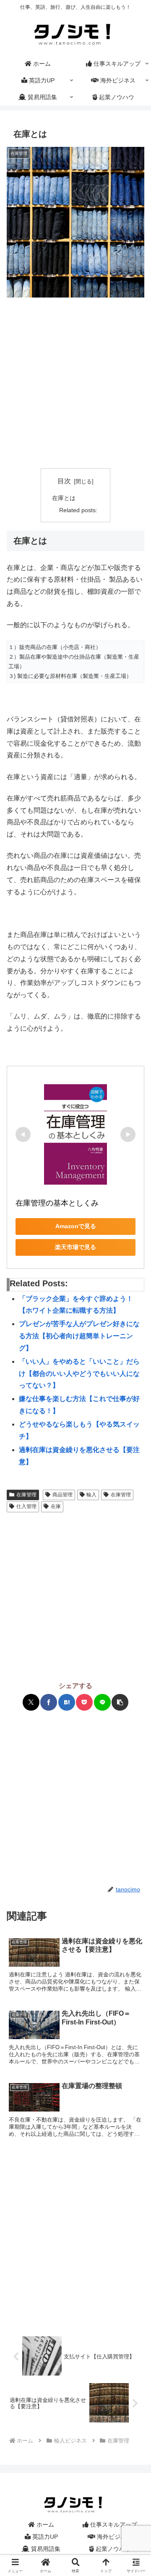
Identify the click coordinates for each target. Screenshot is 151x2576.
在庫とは (64, 498)
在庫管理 (26, 1495)
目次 (64, 481)
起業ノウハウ (112, 2549)
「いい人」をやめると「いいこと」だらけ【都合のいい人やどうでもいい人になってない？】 (79, 1374)
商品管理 (62, 1495)
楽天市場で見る (75, 1247)
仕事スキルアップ (113, 2525)
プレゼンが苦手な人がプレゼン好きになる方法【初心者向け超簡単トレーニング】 (79, 1336)
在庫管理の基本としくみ (57, 1203)
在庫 (56, 1506)
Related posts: (78, 510)
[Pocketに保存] (84, 1702)
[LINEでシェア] (102, 1702)
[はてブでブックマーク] (67, 1702)
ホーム (44, 2525)
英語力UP (44, 2537)
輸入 (91, 1495)
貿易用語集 (45, 2549)
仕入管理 (26, 1506)
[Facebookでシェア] (49, 1702)
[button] (120, 1702)
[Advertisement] (75, 383)
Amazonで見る (76, 1226)
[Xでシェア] (31, 1702)
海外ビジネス (114, 2537)
